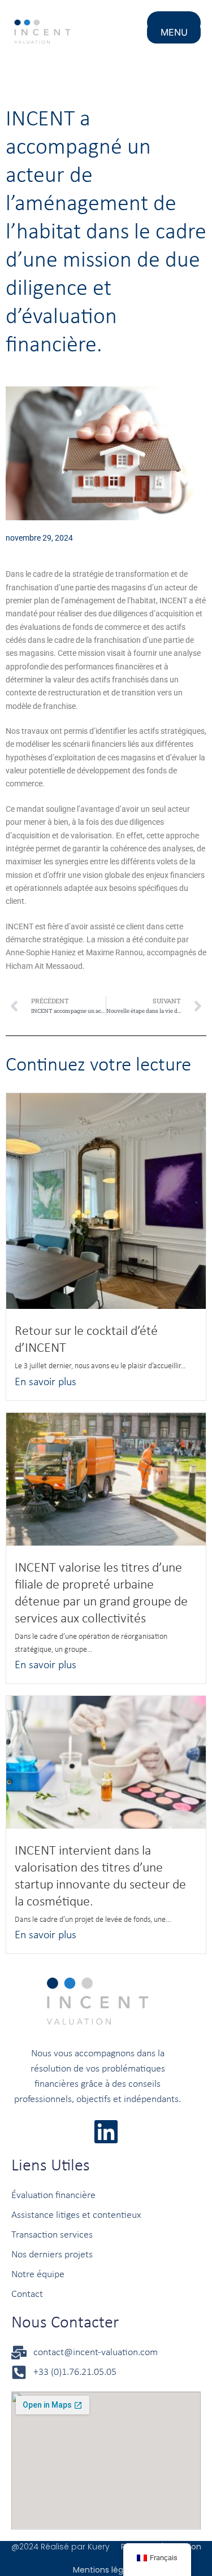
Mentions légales (106, 2570)
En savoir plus (46, 1382)
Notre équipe (38, 2275)
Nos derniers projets (52, 2255)
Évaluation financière (53, 2196)
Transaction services (52, 2235)
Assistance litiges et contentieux (76, 2215)
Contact (27, 2294)
